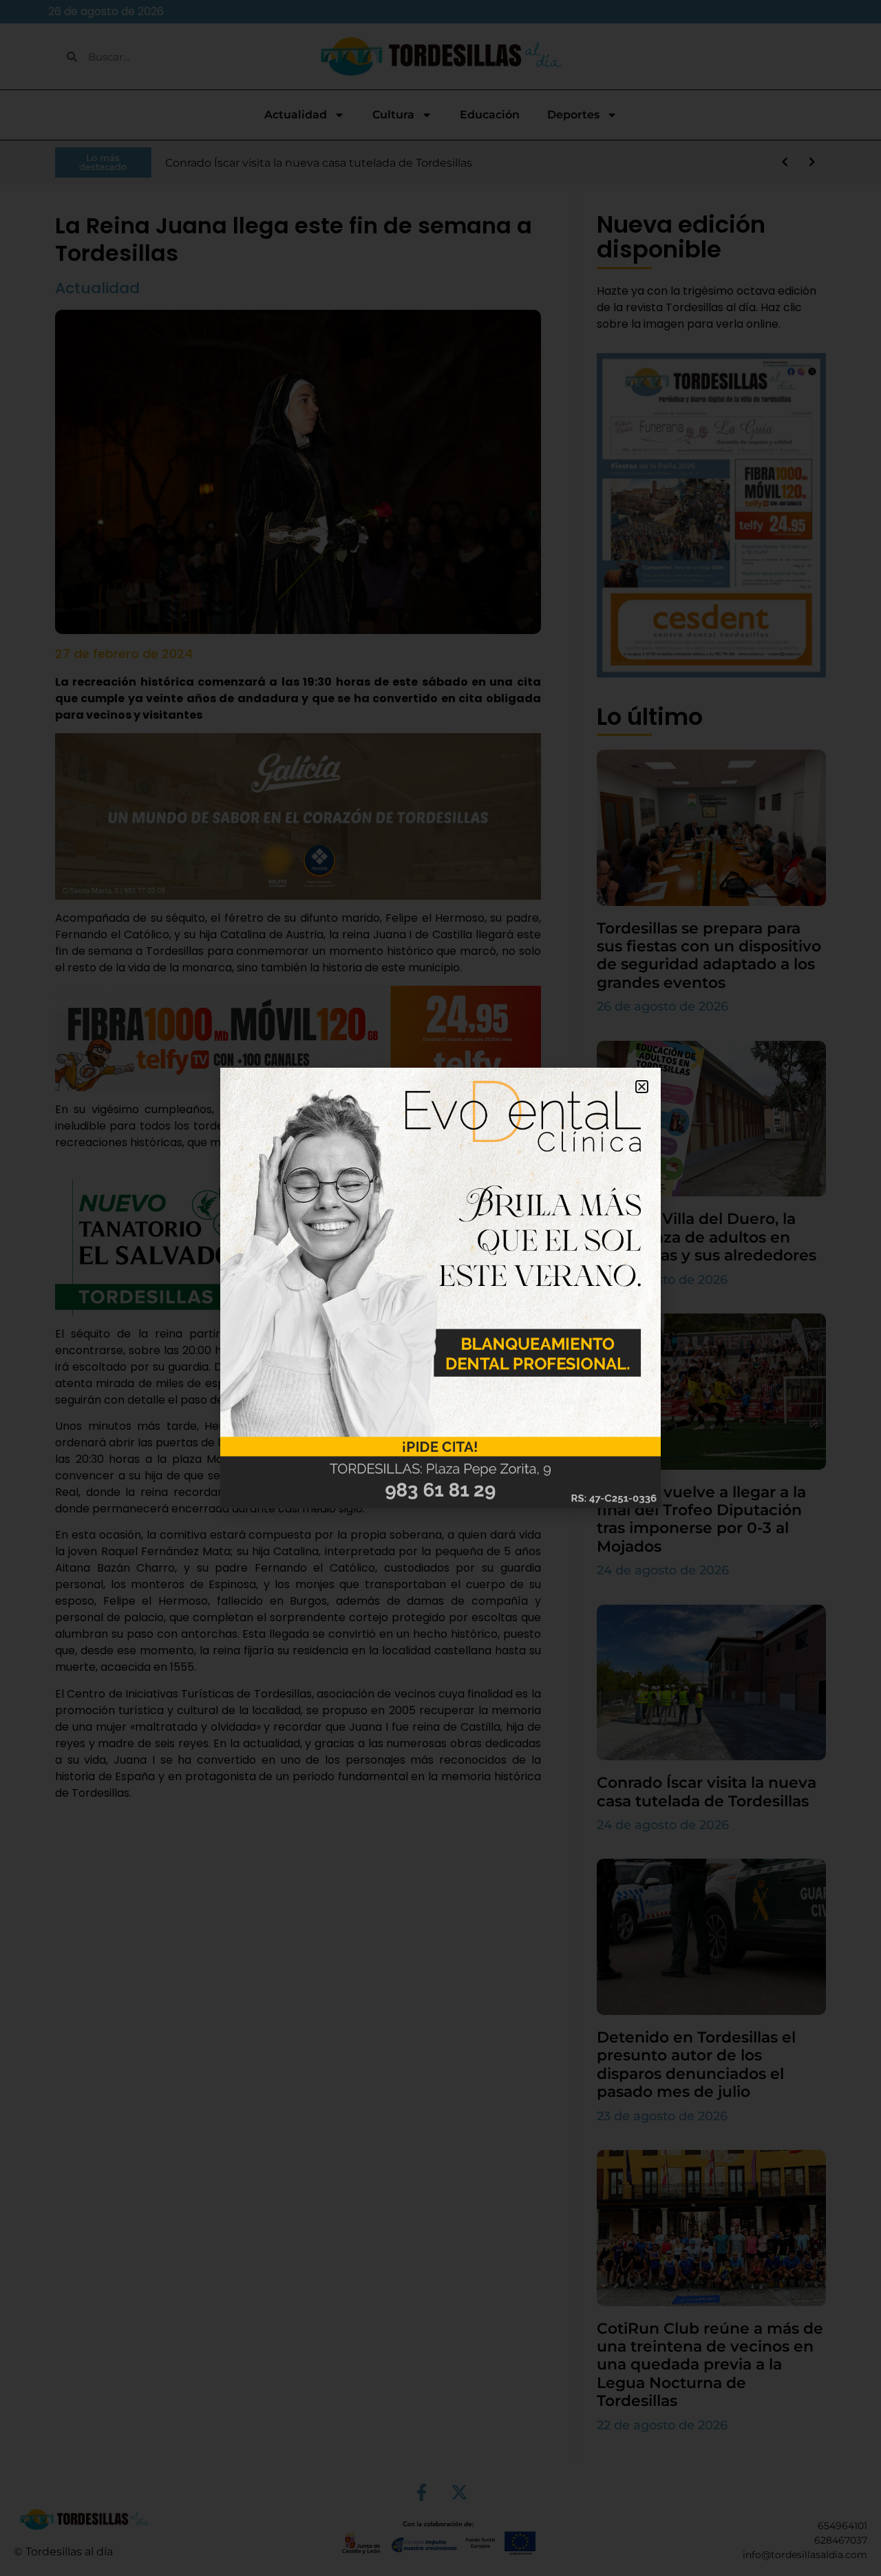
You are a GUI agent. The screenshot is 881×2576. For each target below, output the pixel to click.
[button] (642, 1087)
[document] (440, 1288)
